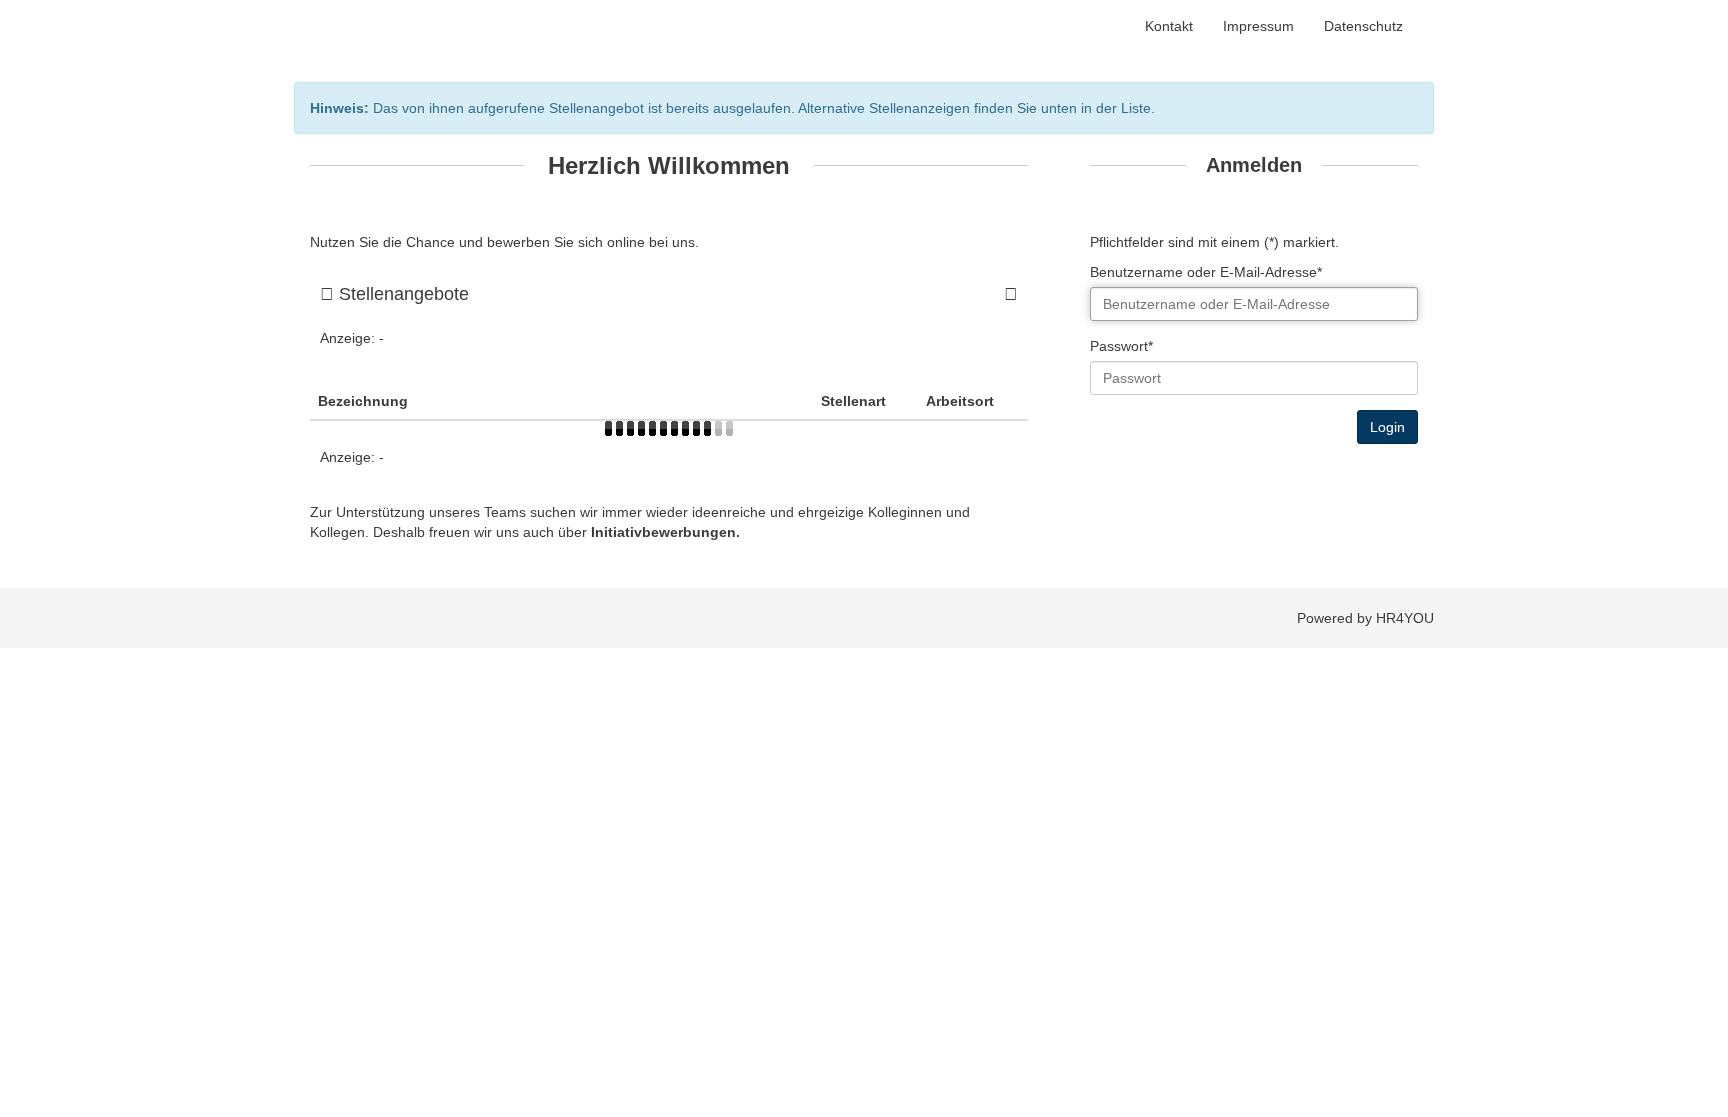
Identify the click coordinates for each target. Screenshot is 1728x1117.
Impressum (1258, 26)
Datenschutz (1363, 26)
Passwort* (1121, 346)
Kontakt (1169, 26)
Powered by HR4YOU (1365, 618)
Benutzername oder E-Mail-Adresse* (1206, 272)
